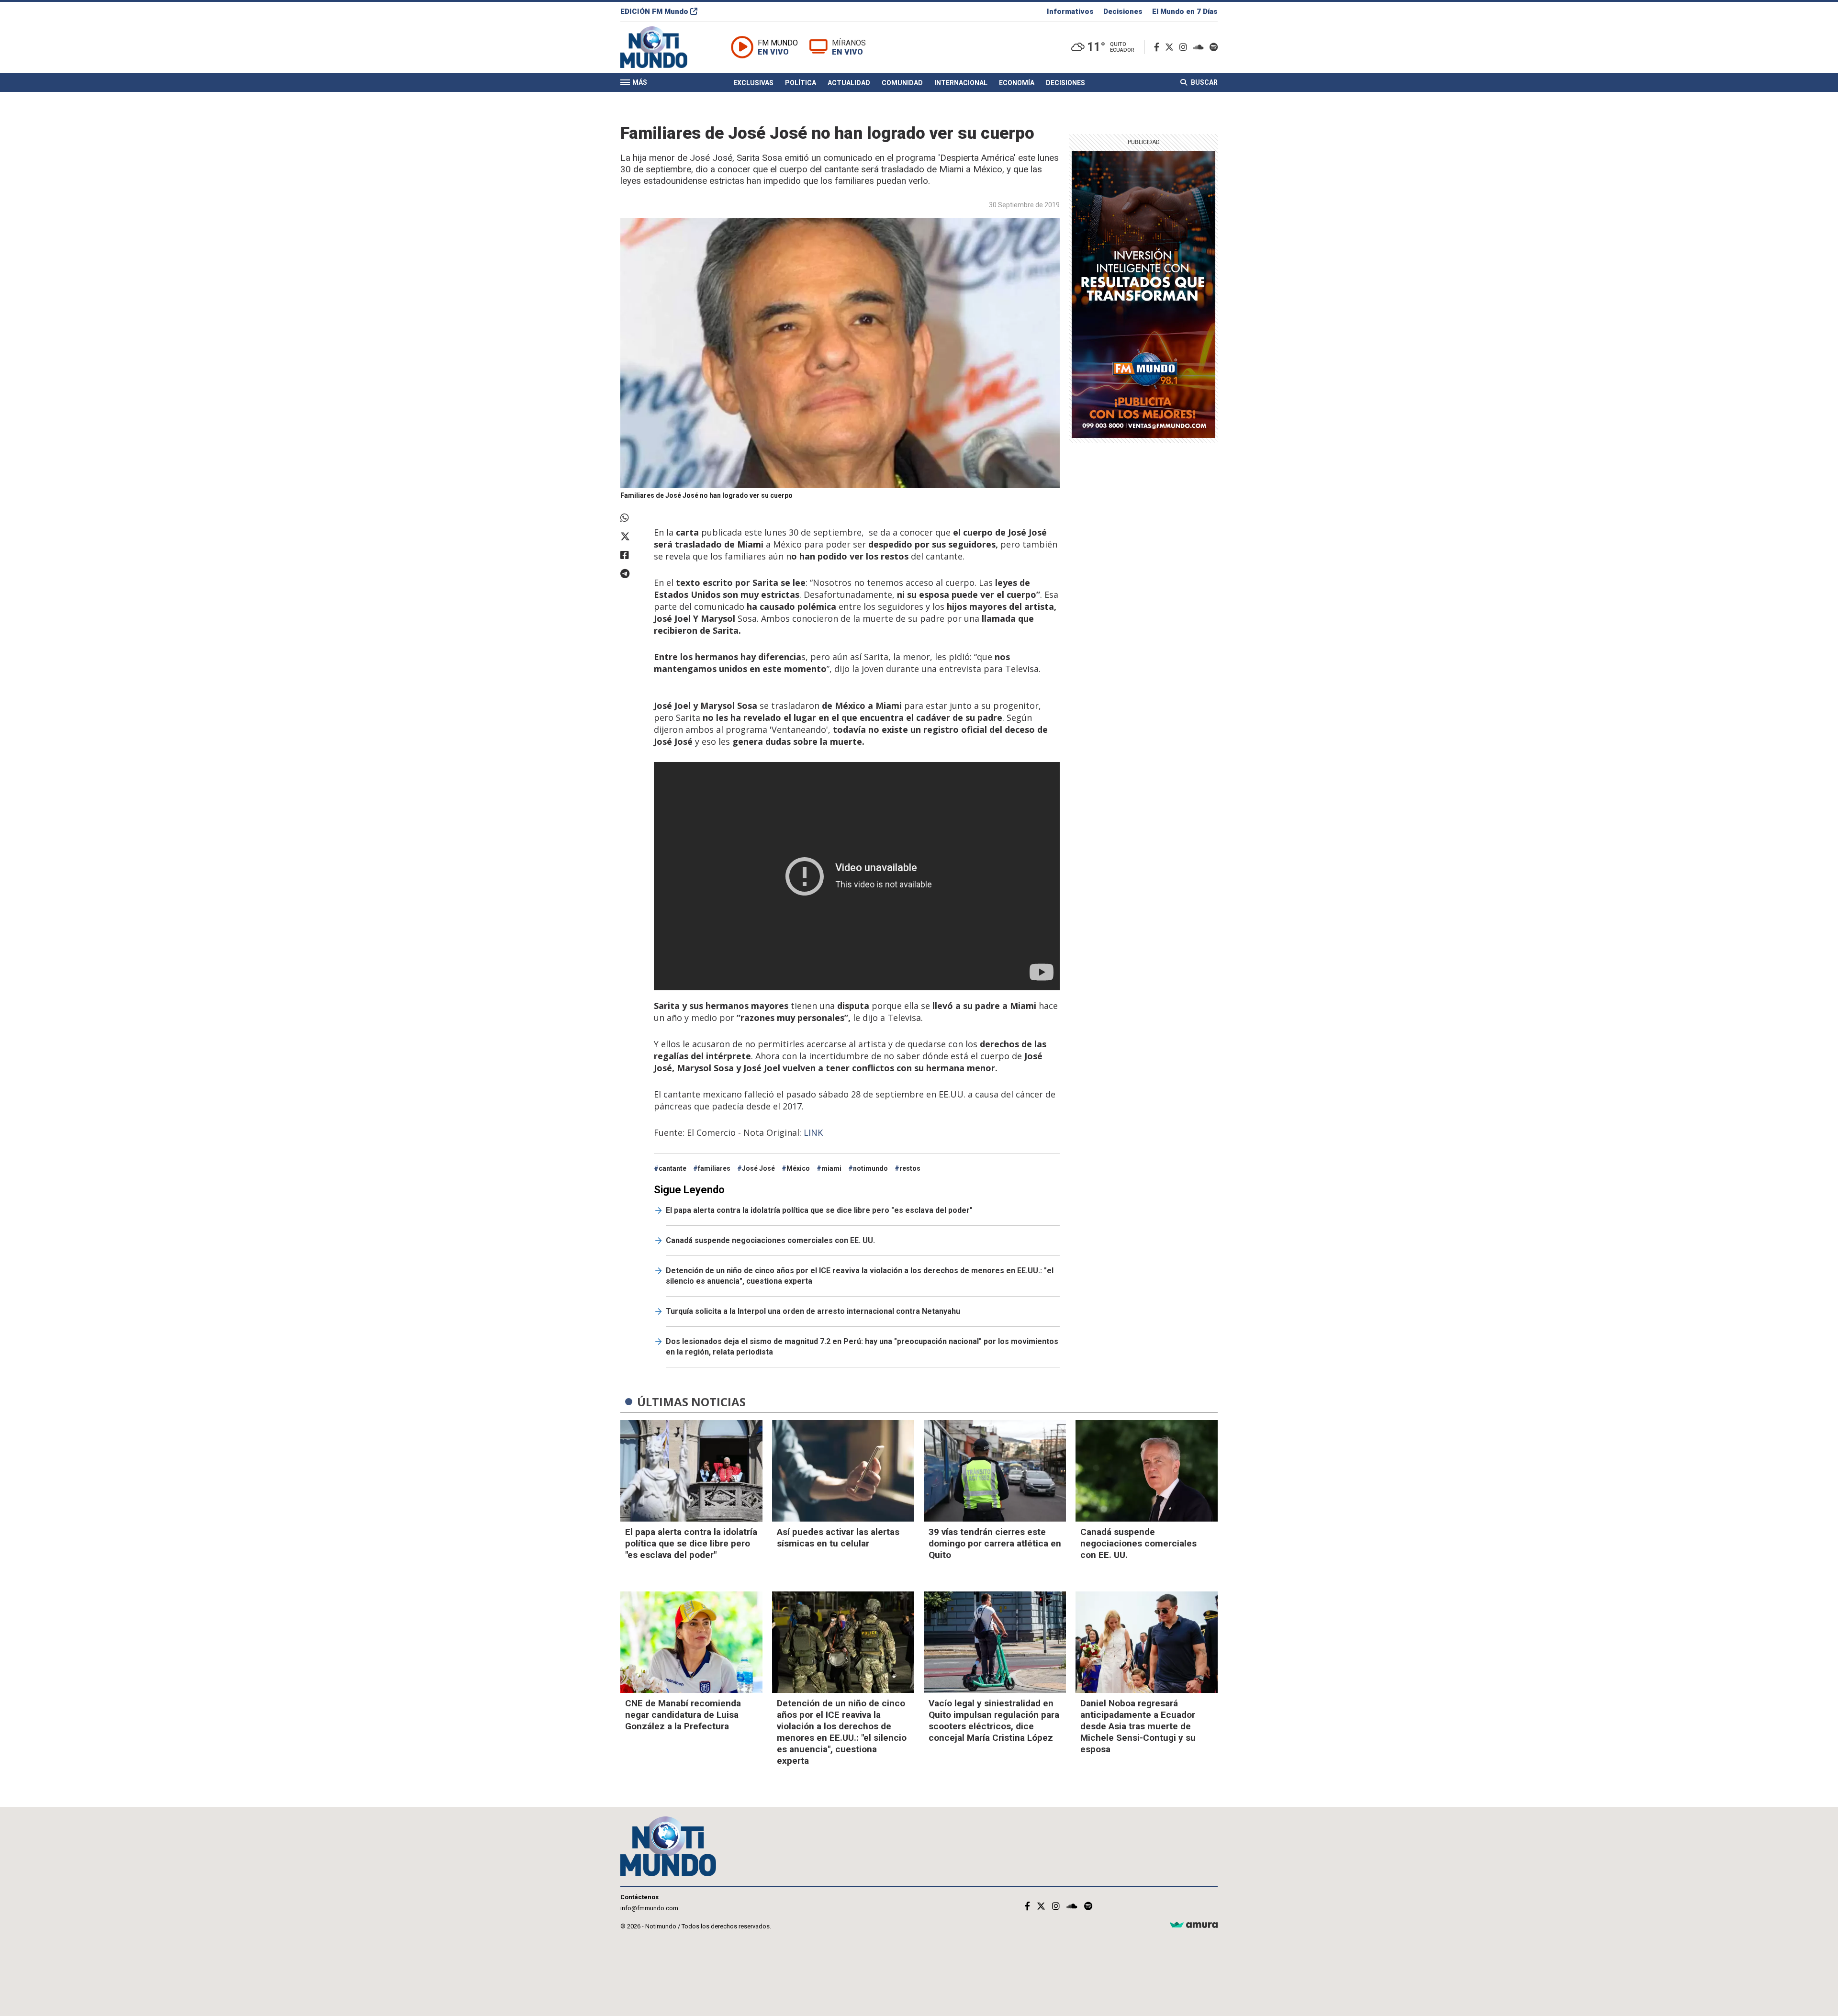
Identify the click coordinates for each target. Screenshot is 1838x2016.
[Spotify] (1214, 47)
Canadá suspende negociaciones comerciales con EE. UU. (770, 1240)
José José (758, 1168)
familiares (714, 1168)
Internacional (961, 83)
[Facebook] (1159, 47)
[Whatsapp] (632, 518)
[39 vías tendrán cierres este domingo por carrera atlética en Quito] (995, 1471)
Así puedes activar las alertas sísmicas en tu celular (838, 1538)
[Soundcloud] (1200, 47)
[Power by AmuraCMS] (1194, 1925)
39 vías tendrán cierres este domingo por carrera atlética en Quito (995, 1543)
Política (801, 83)
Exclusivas (753, 83)
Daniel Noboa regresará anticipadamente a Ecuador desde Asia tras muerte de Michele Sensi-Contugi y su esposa (1138, 1726)
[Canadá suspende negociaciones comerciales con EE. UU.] (1147, 1471)
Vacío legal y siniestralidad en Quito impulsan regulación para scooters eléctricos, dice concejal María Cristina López (994, 1720)
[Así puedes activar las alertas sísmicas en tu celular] (843, 1471)
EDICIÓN (654, 11)
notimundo (870, 1168)
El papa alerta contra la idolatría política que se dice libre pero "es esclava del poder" (819, 1210)
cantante (672, 1168)
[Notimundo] (664, 47)
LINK (814, 1132)
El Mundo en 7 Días (1185, 11)
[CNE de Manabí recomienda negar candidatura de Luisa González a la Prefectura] (691, 1642)
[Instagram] (1185, 47)
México (798, 1168)
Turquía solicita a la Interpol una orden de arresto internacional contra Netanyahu (813, 1311)
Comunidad (902, 83)
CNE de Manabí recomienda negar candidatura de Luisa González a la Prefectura (683, 1715)
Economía (1017, 83)
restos (910, 1168)
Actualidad (849, 83)
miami (831, 1168)
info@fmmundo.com (649, 1908)
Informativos (1070, 11)
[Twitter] (1171, 47)
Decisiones (1123, 11)
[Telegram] (632, 574)
